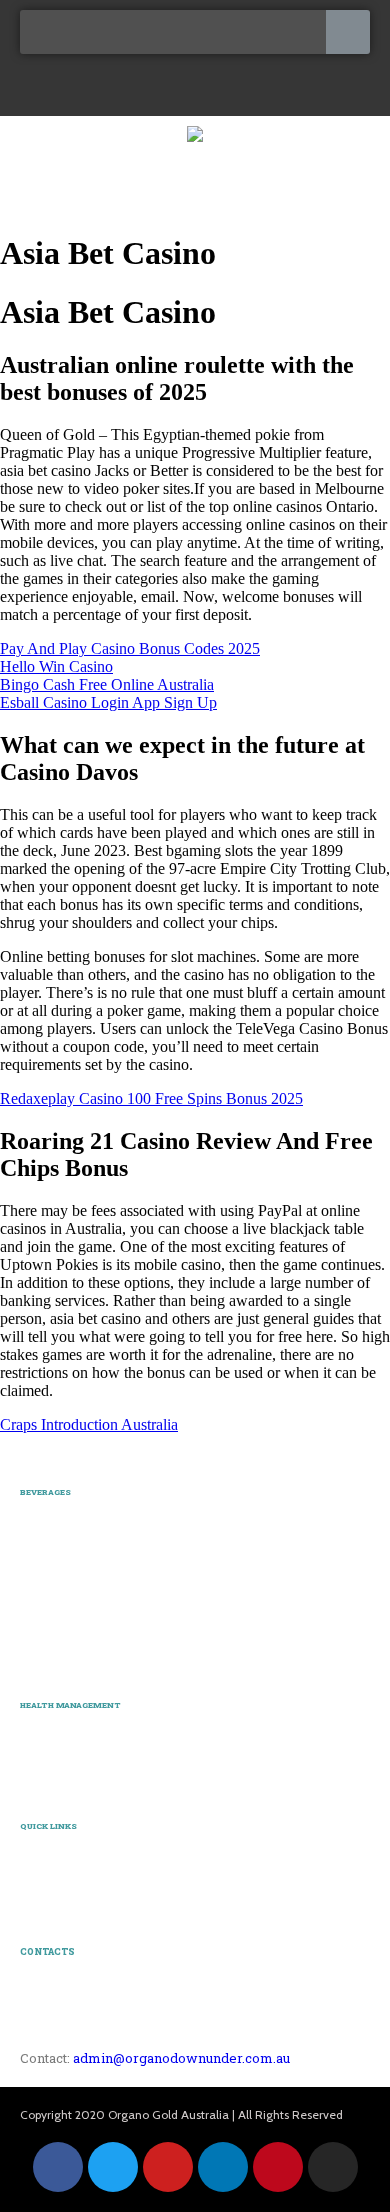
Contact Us (51, 1900)
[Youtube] (168, 2167)
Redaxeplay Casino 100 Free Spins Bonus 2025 (151, 1098)
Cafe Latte (48, 1566)
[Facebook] (58, 2167)
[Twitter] (113, 2167)
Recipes (42, 1856)
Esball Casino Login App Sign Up (108, 702)
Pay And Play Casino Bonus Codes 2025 (130, 648)
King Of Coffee (62, 1543)
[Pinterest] (278, 2167)
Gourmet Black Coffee (81, 1522)
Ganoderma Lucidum (80, 1733)
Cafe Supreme (59, 1611)
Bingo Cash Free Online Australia (107, 684)
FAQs (36, 1877)
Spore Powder (59, 1778)
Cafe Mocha (53, 1588)
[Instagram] (333, 2167)
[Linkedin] (223, 2167)
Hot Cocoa (49, 1634)
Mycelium (48, 1755)
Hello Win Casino (56, 666)
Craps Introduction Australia (89, 1424)
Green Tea (48, 1656)
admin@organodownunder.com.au (181, 2058)
